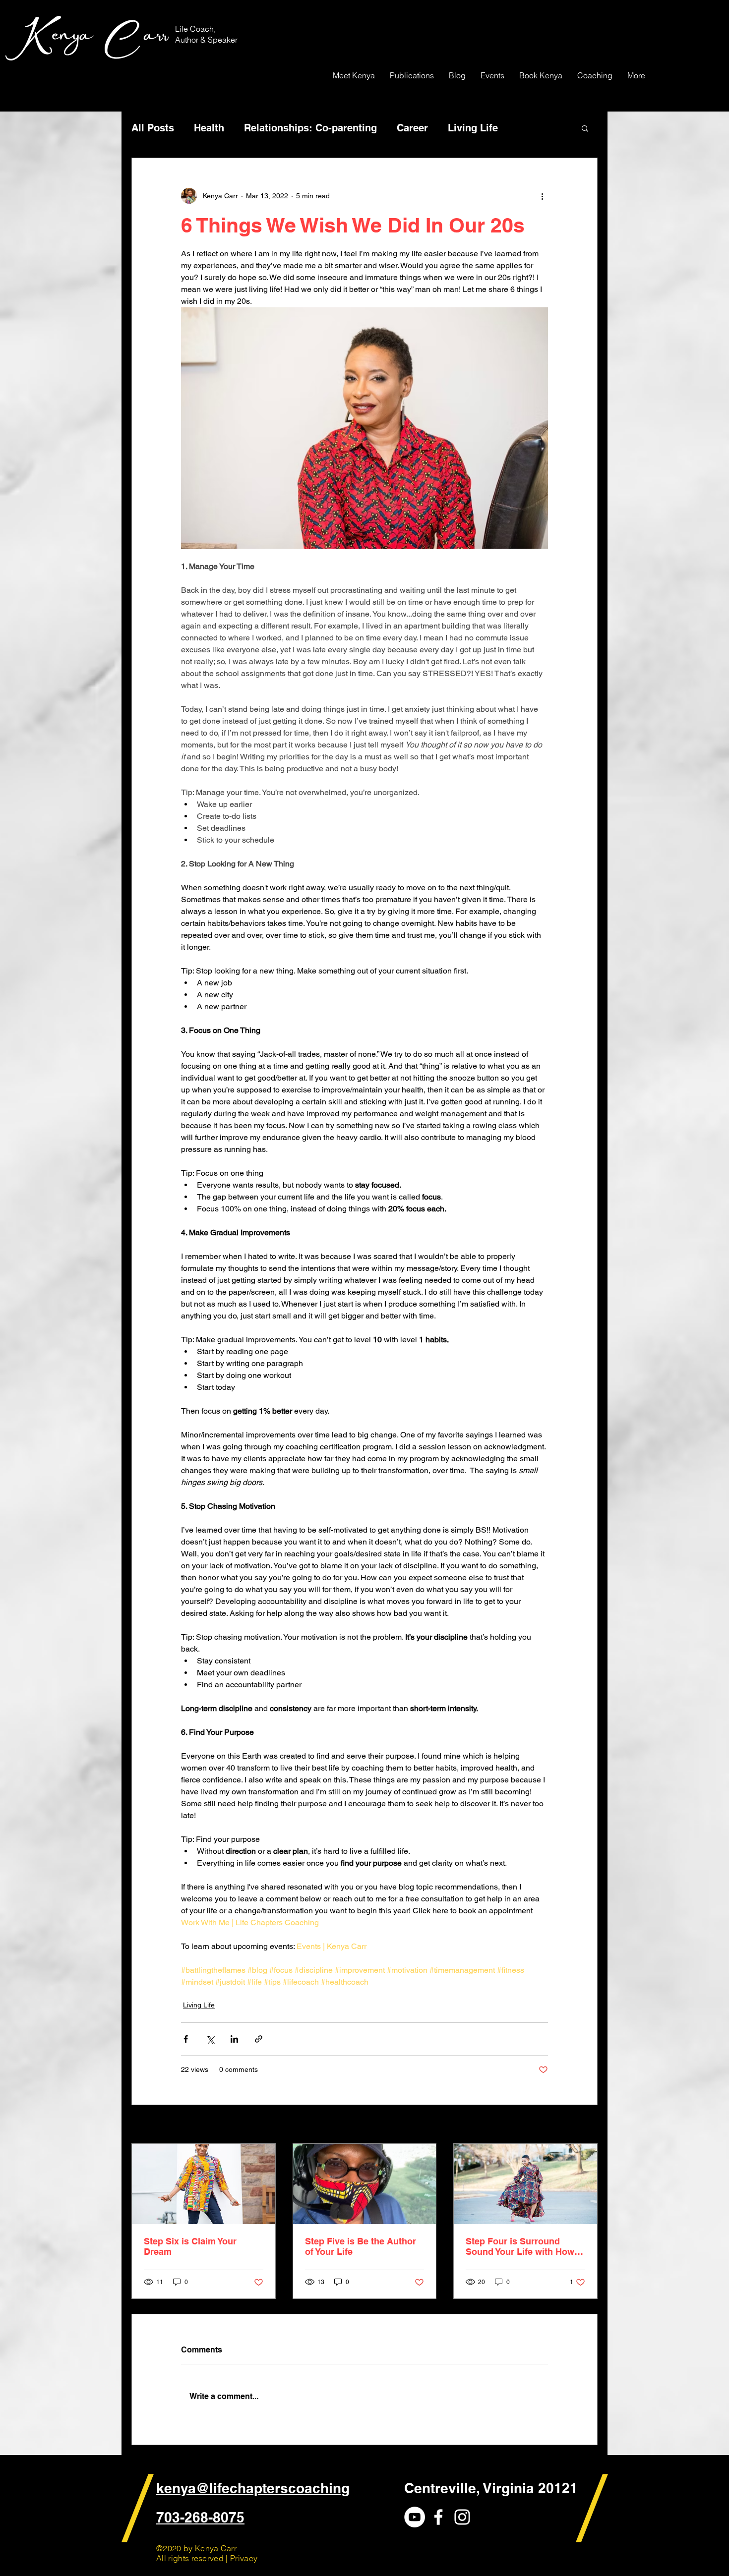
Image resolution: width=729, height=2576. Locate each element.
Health (209, 128)
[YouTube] (415, 2517)
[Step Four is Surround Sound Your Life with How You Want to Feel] (525, 2184)
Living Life (473, 128)
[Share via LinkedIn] (234, 2039)
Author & (191, 40)
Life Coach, (196, 29)
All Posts (153, 128)
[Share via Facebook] (186, 2039)
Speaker (223, 40)
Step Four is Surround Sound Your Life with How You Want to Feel (520, 2246)
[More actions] (542, 196)
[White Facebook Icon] (438, 2517)
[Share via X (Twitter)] (210, 2039)
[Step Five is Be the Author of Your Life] (365, 2184)
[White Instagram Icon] (462, 2517)
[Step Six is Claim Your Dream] (204, 2184)
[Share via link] (259, 2039)
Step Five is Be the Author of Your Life (361, 2246)
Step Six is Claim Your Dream (190, 2246)
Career (412, 128)
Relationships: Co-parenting (310, 128)
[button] (585, 128)
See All (587, 2125)
